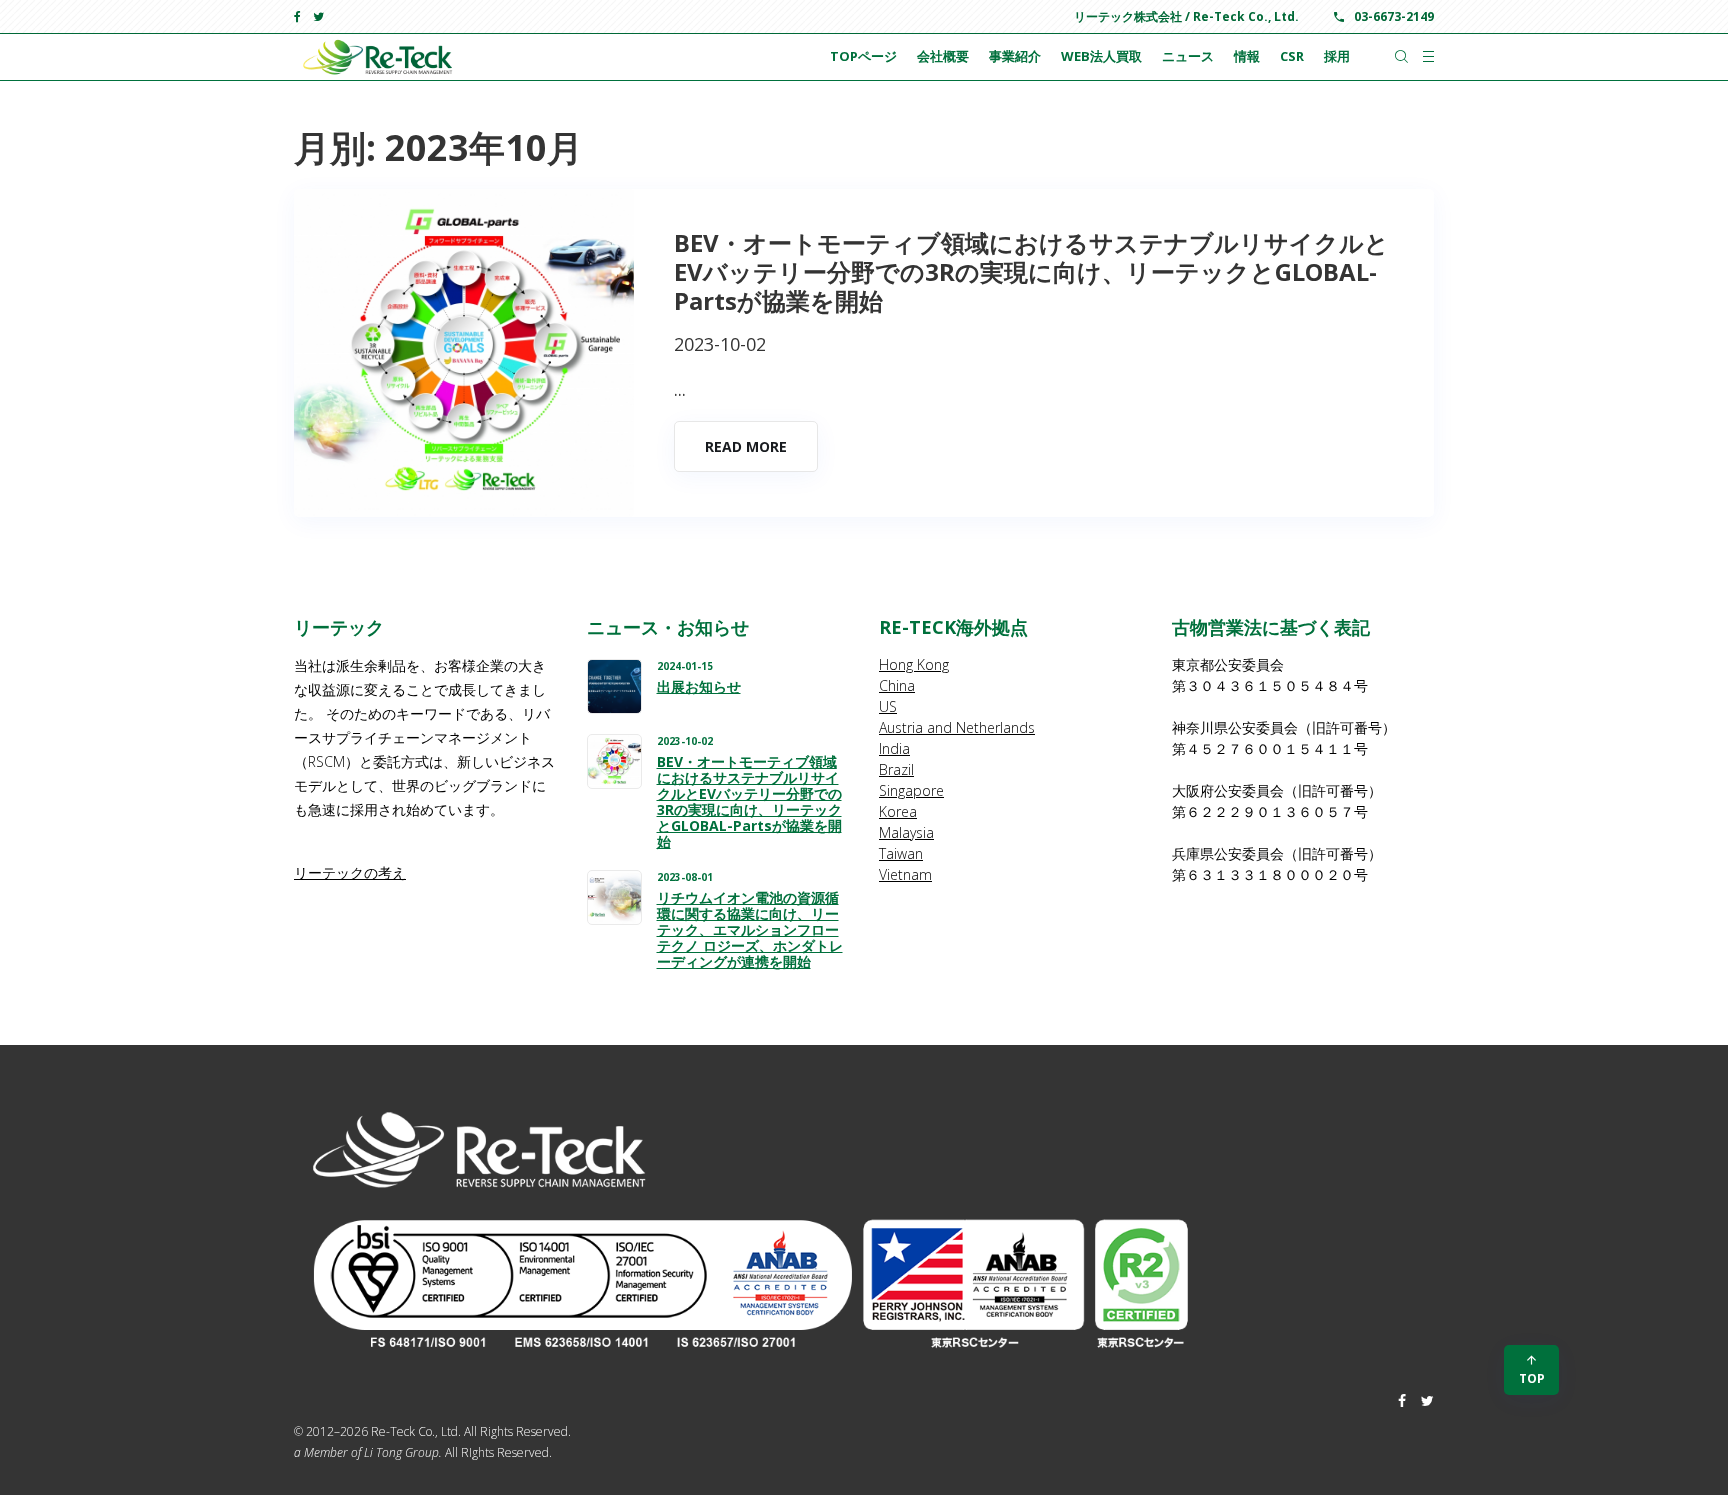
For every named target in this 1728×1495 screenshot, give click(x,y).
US (888, 706)
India (894, 748)
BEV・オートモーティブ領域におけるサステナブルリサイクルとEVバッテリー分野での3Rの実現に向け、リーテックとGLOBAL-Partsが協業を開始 (1031, 271)
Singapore (911, 790)
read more (746, 446)
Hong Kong (914, 664)
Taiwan (901, 853)
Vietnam (905, 874)
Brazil (896, 769)
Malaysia (906, 832)
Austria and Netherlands (957, 727)
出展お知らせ (699, 687)
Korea (898, 811)
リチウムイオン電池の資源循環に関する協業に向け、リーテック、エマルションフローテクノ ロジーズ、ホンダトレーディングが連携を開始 (750, 930)
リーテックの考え (350, 872)
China (897, 685)
